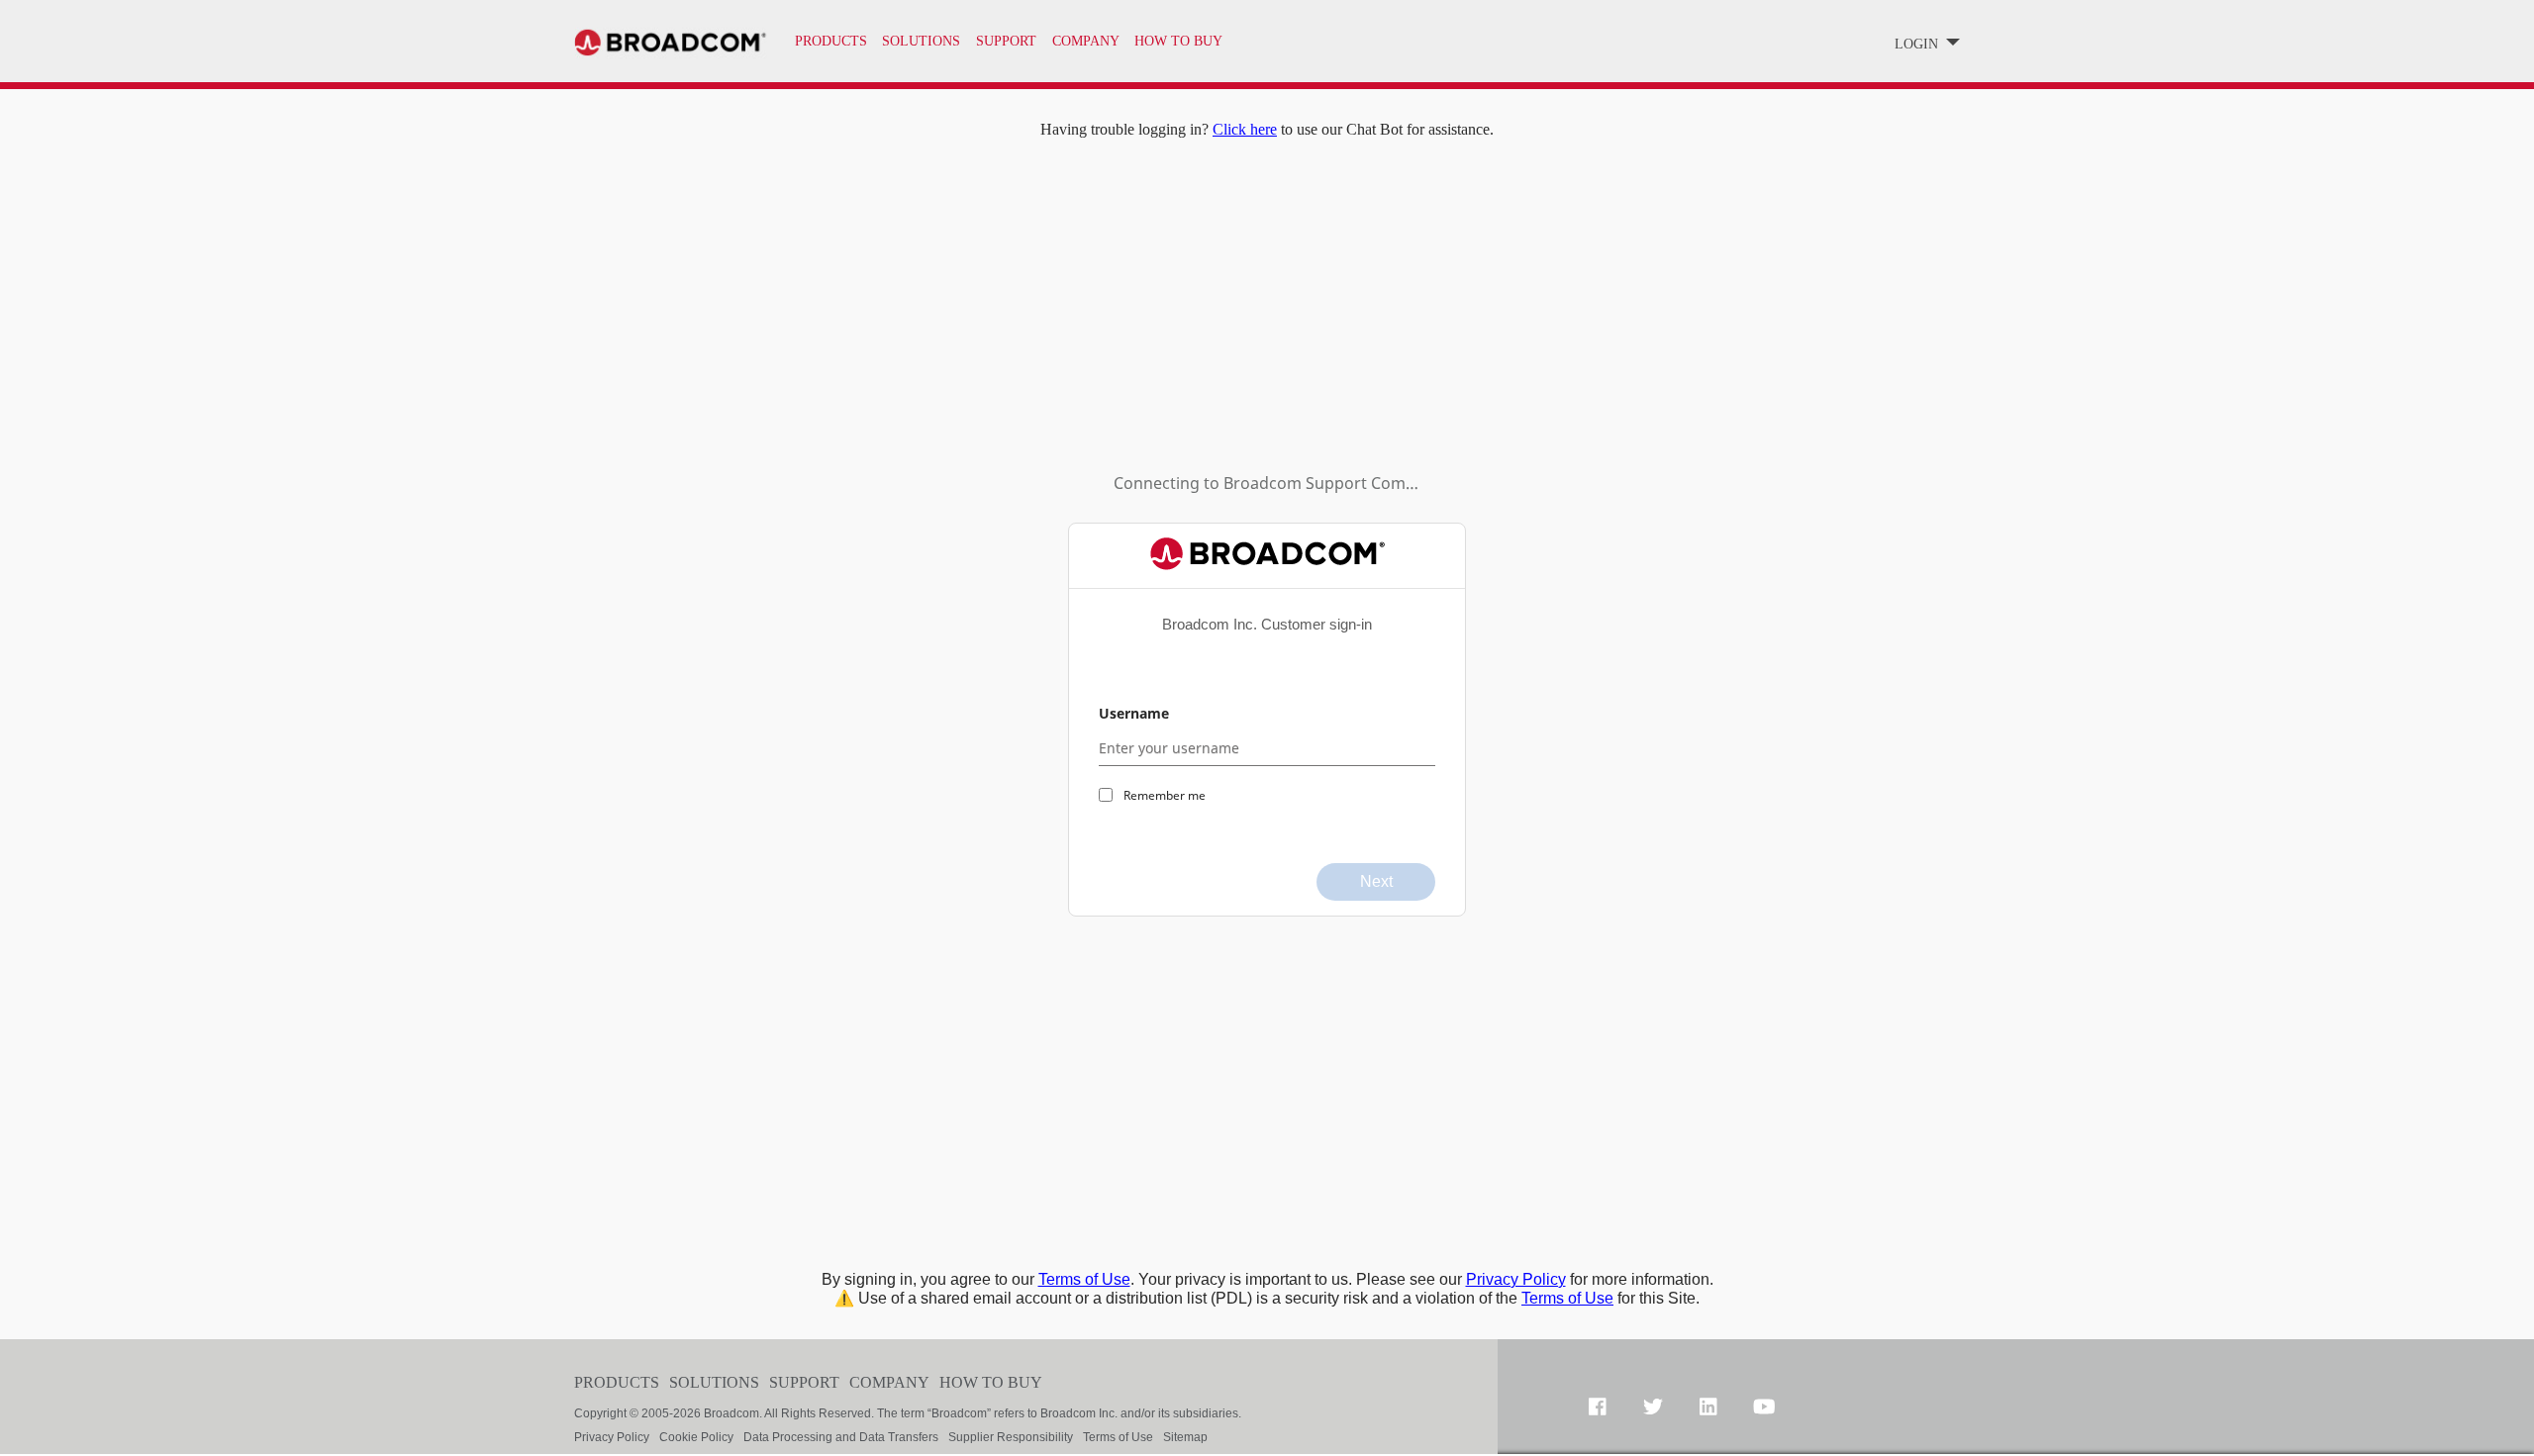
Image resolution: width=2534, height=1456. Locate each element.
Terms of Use (1084, 1279)
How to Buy (991, 1382)
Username (1134, 713)
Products (831, 41)
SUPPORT (1006, 41)
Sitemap (1185, 1437)
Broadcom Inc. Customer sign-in (1267, 624)
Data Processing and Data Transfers (841, 1437)
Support (804, 1382)
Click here (1245, 129)
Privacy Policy (1516, 1279)
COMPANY (1086, 41)
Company (889, 1382)
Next (1376, 881)
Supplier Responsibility (1011, 1437)
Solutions (921, 41)
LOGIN (1918, 44)
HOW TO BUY (1178, 41)
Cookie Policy (696, 1437)
